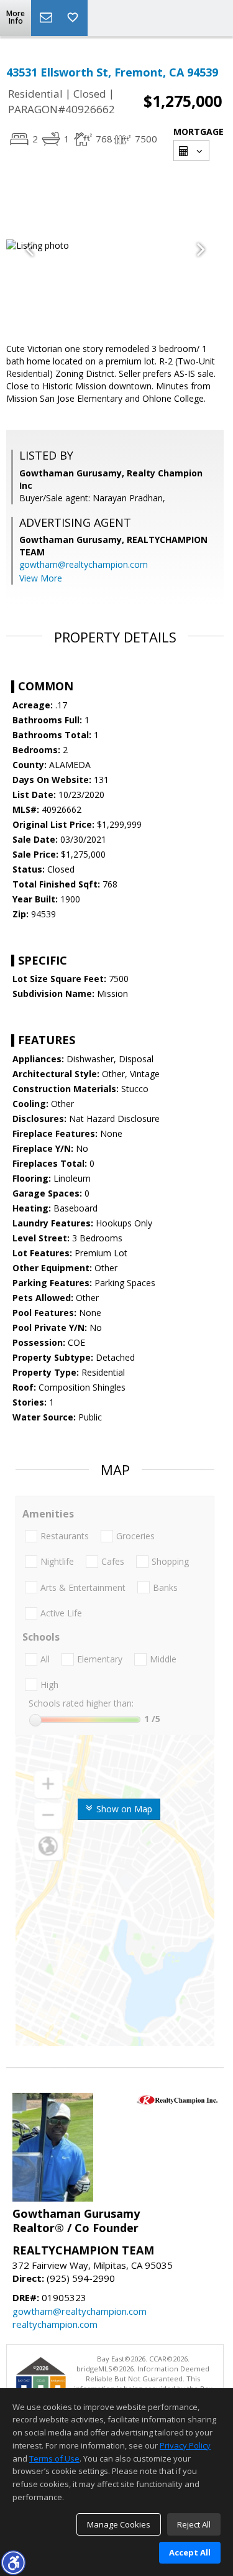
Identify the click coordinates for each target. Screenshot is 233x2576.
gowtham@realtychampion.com (84, 564)
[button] (13, 2562)
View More (41, 578)
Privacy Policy (185, 2445)
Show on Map (123, 1809)
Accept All (190, 2552)
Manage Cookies (119, 2524)
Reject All (194, 2524)
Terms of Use (54, 2458)
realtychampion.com (55, 2324)
